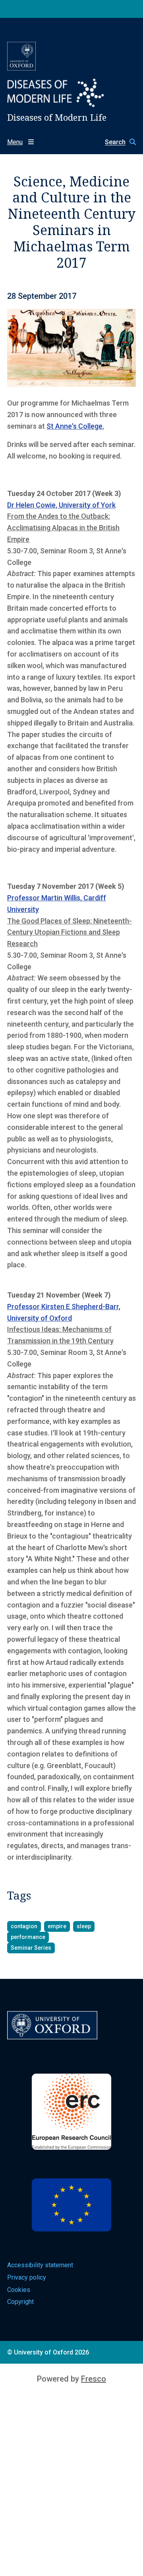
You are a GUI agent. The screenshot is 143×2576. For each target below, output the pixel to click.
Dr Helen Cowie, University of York (61, 505)
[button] (116, 142)
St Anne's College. (75, 426)
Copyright (20, 2302)
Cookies (19, 2290)
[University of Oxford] (21, 56)
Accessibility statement (40, 2265)
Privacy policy (27, 2277)
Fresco (94, 2379)
